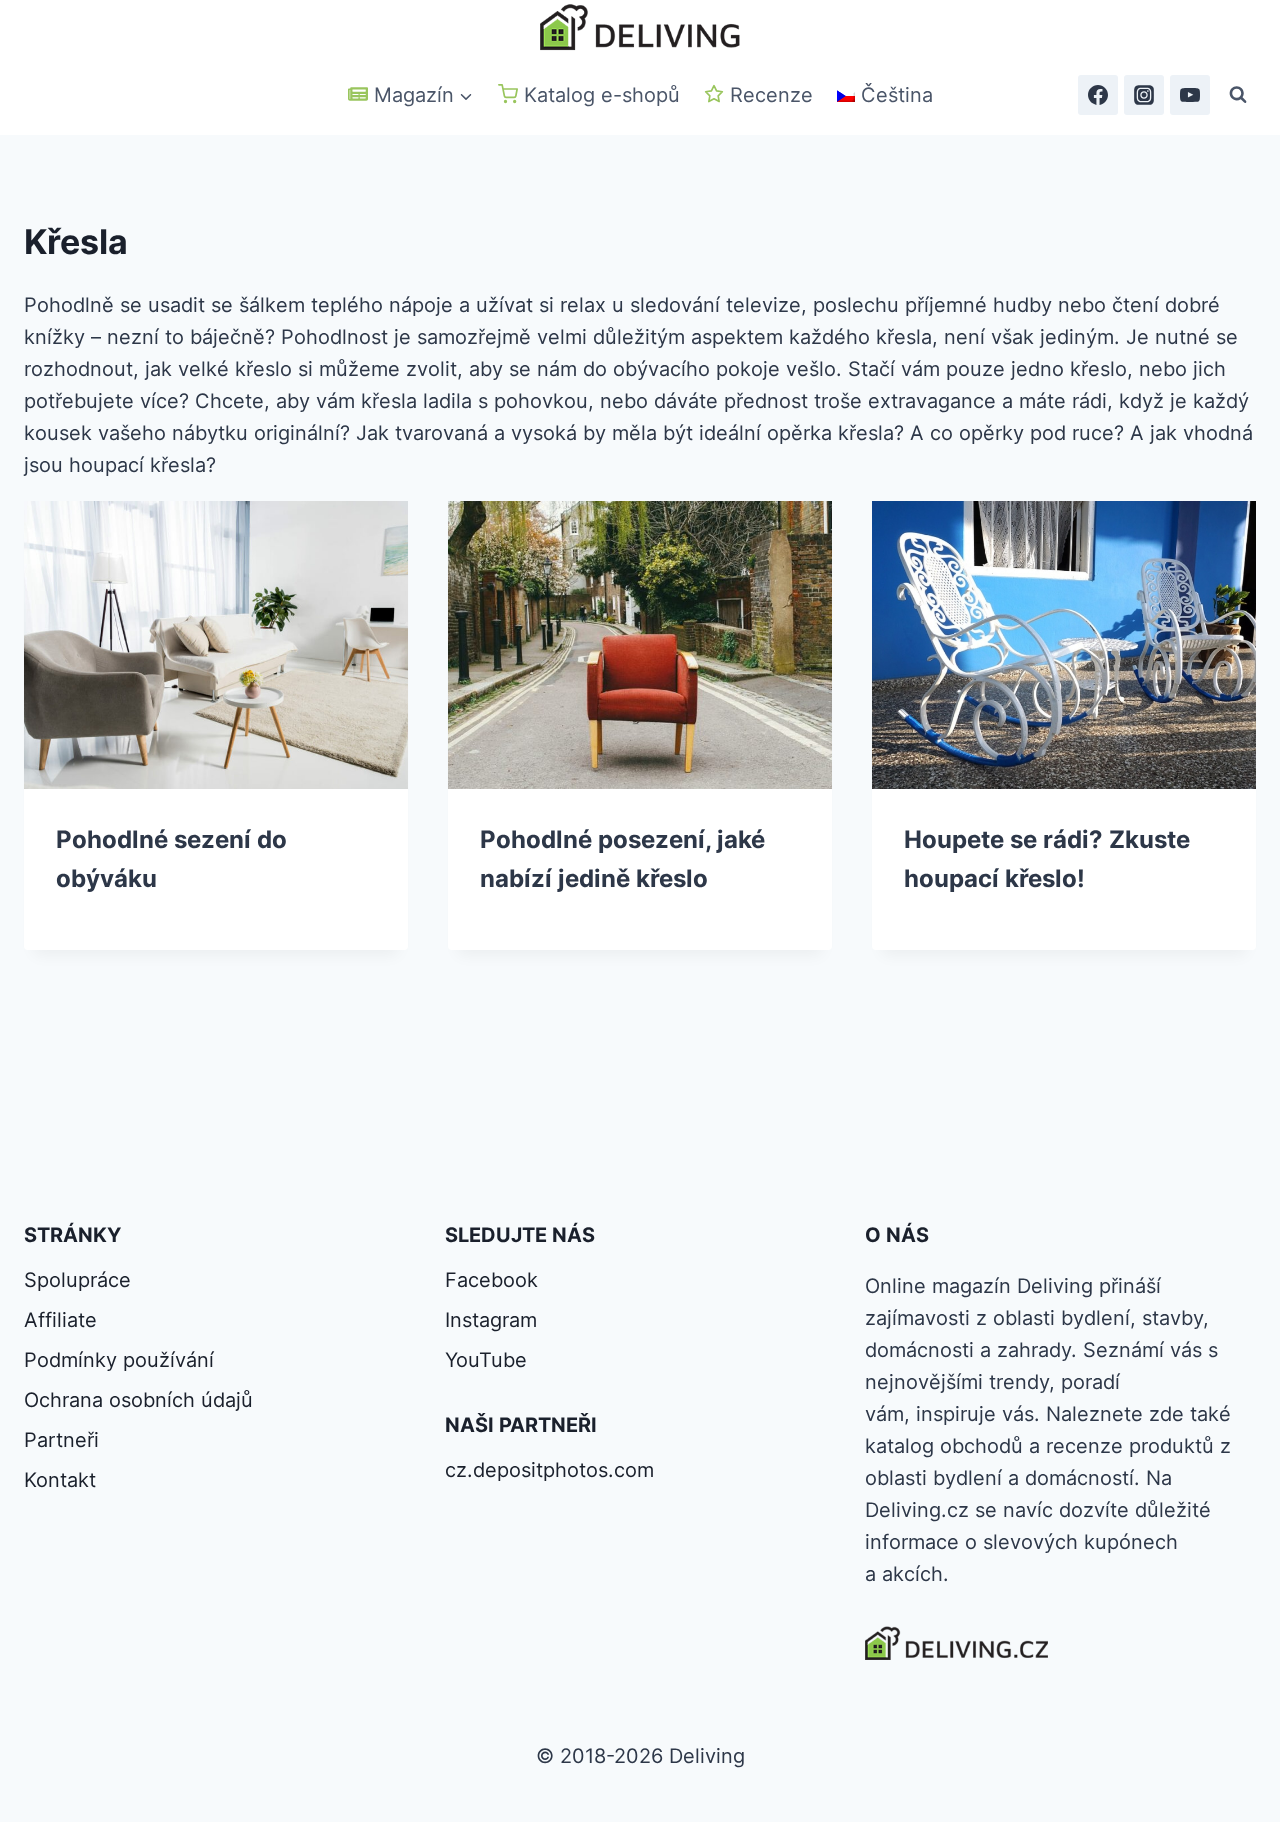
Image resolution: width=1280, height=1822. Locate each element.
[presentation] (216, 645)
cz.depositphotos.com (549, 1470)
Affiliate (60, 1320)
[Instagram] (1144, 95)
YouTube (486, 1360)
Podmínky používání (119, 1360)
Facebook (491, 1280)
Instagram (491, 1320)
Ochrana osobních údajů (138, 1400)
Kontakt (60, 1480)
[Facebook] (1098, 95)
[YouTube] (1190, 95)
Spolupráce (77, 1280)
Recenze (771, 95)
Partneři (61, 1440)
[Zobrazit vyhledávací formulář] (1238, 95)
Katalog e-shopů (602, 95)
